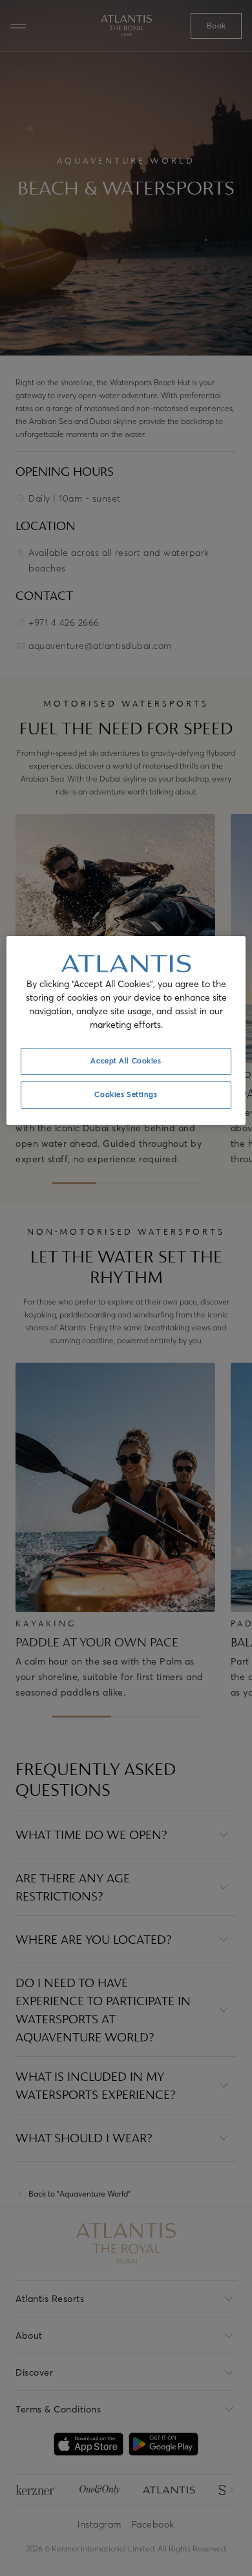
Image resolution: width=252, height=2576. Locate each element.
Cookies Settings (126, 1094)
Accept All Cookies (126, 1061)
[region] (126, 1030)
